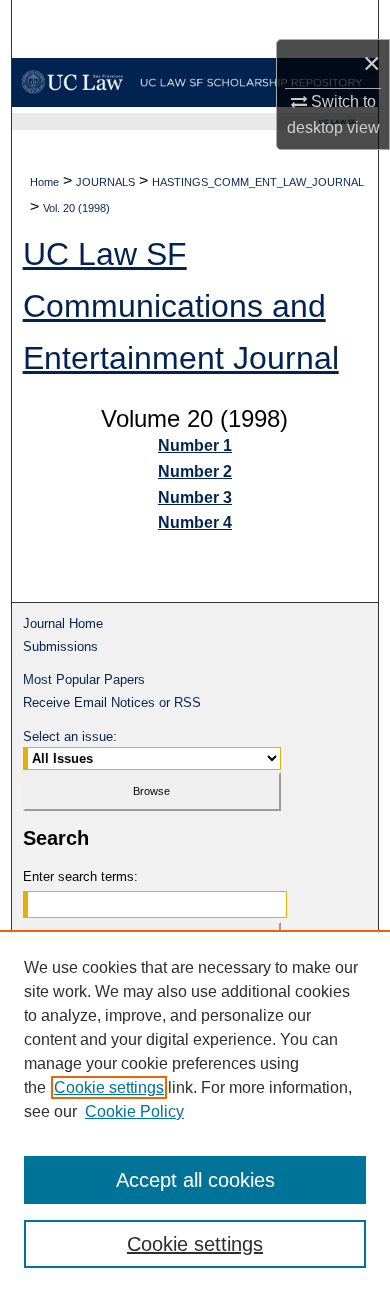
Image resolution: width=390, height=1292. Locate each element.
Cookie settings (109, 1087)
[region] (195, 1111)
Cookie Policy (134, 1111)
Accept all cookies (195, 1180)
